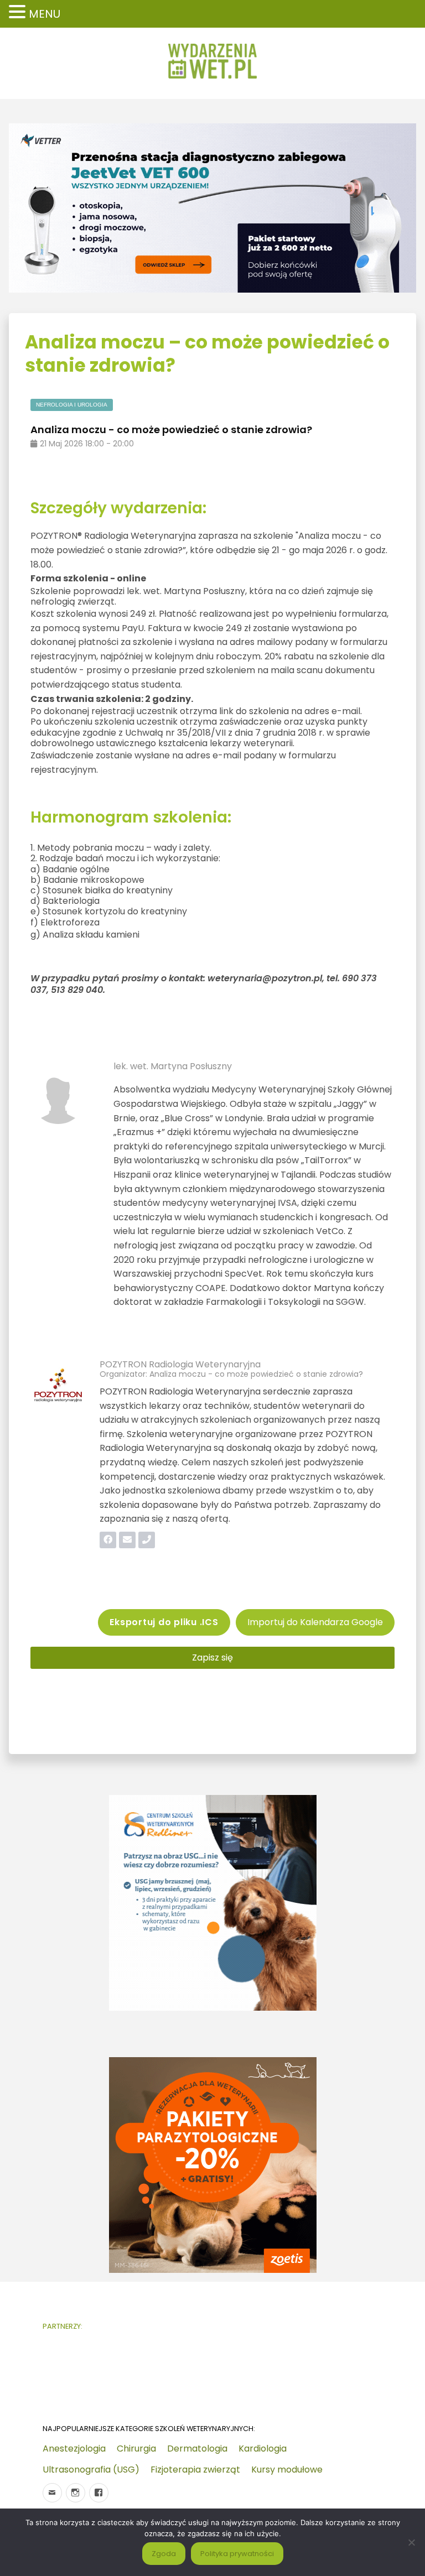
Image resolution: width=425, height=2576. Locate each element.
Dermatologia (197, 2448)
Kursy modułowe (287, 2470)
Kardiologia (263, 2448)
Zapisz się (212, 1658)
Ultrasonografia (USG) (91, 2470)
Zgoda (164, 2554)
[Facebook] (99, 2493)
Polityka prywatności (237, 2554)
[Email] (52, 2493)
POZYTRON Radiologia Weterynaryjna (180, 1364)
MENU (45, 14)
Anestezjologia (74, 2448)
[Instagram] (76, 2493)
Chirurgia (136, 2448)
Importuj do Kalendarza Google (315, 1622)
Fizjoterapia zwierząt (195, 2470)
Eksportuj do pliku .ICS (164, 1622)
